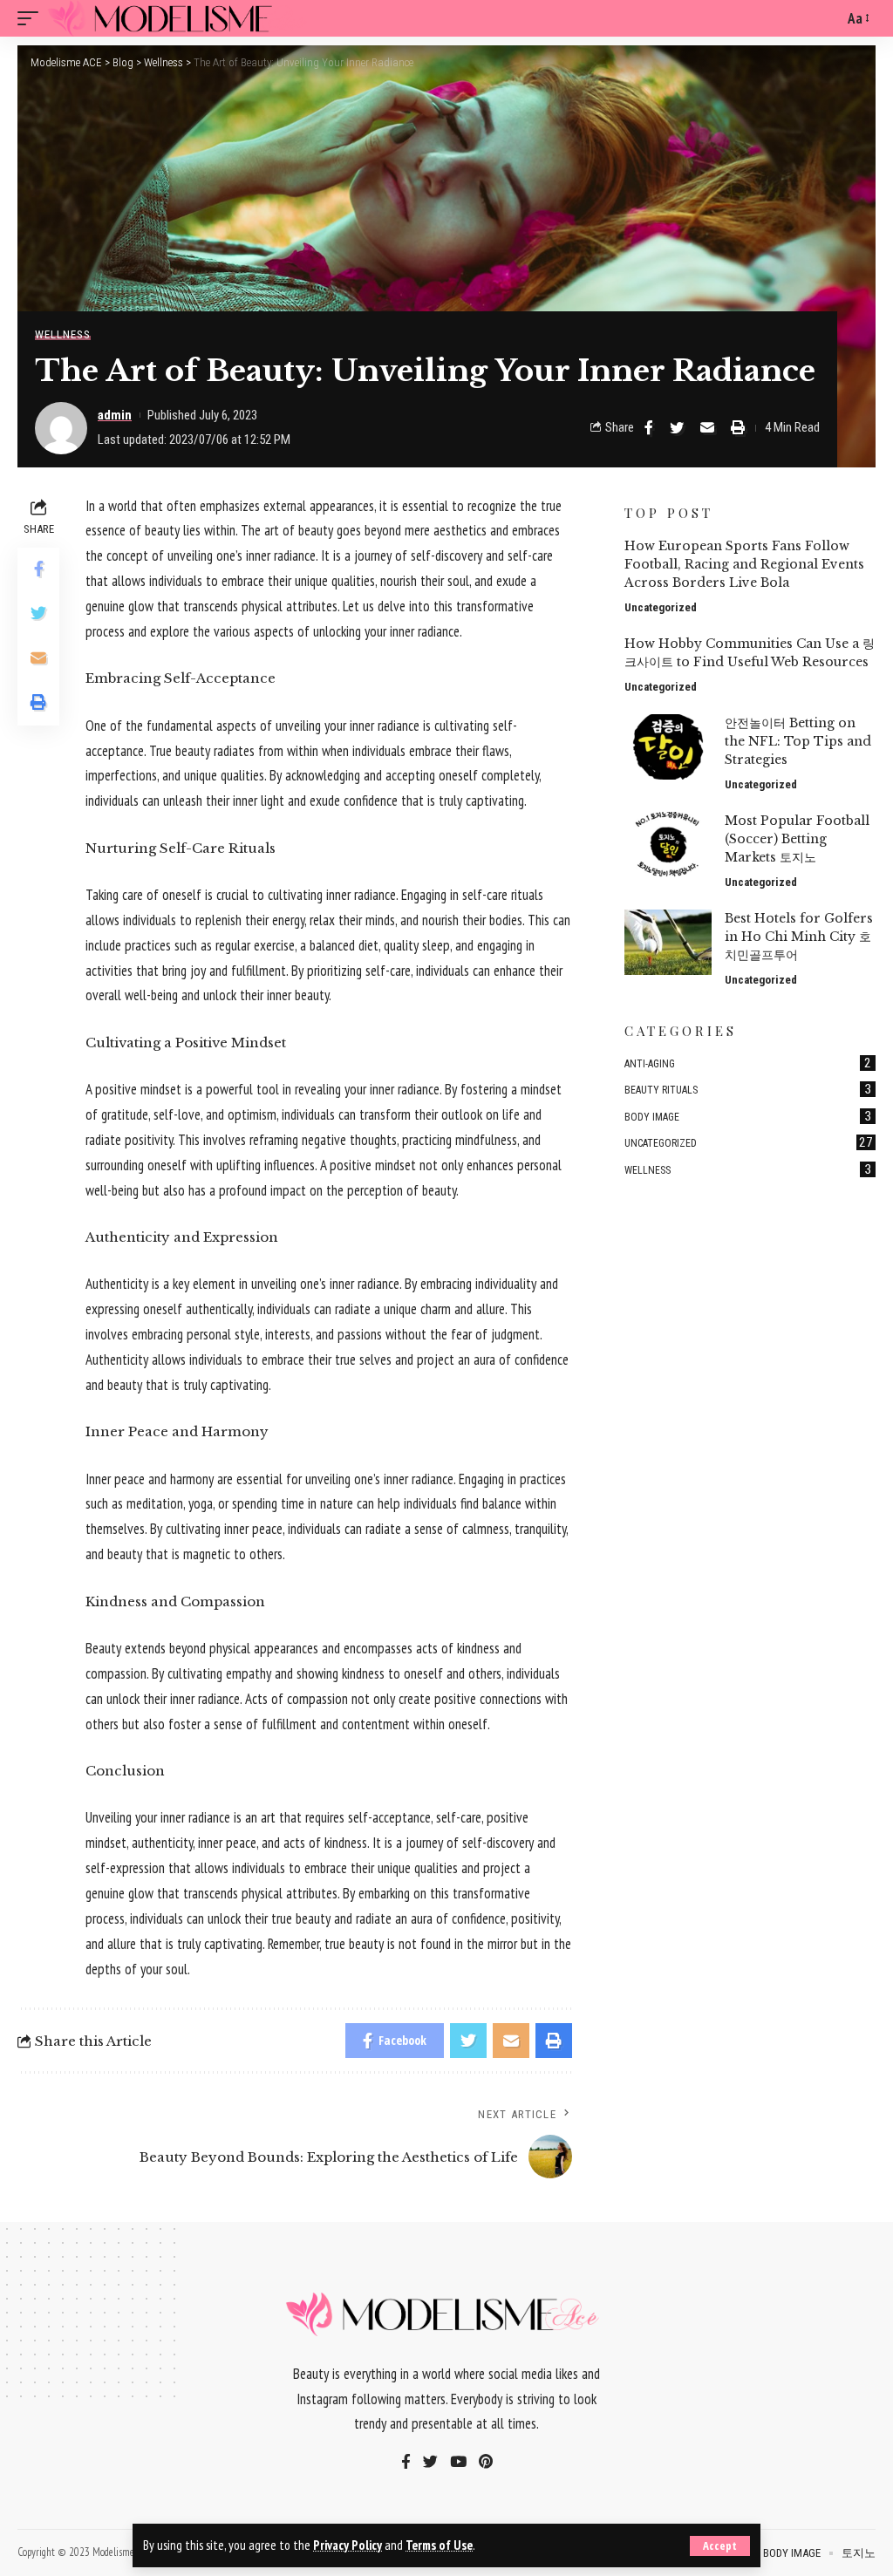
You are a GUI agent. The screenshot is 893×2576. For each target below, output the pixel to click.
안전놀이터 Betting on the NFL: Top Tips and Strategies (798, 741)
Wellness (63, 334)
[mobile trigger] (32, 18)
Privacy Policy (348, 2545)
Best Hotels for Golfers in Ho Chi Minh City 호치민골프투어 (799, 937)
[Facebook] (406, 2463)
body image (748, 1116)
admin (115, 415)
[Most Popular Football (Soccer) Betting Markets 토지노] (668, 845)
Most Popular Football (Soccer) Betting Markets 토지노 (797, 839)
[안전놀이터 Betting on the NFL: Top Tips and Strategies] (668, 747)
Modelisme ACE (123, 2552)
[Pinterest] (486, 2463)
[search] (826, 18)
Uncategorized (661, 607)
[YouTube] (458, 2463)
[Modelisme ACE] (181, 18)
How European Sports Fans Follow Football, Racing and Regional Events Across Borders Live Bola (744, 564)
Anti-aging (748, 1063)
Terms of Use (439, 2545)
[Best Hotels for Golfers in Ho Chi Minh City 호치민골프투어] (668, 942)
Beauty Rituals (748, 1089)
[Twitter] (430, 2463)
